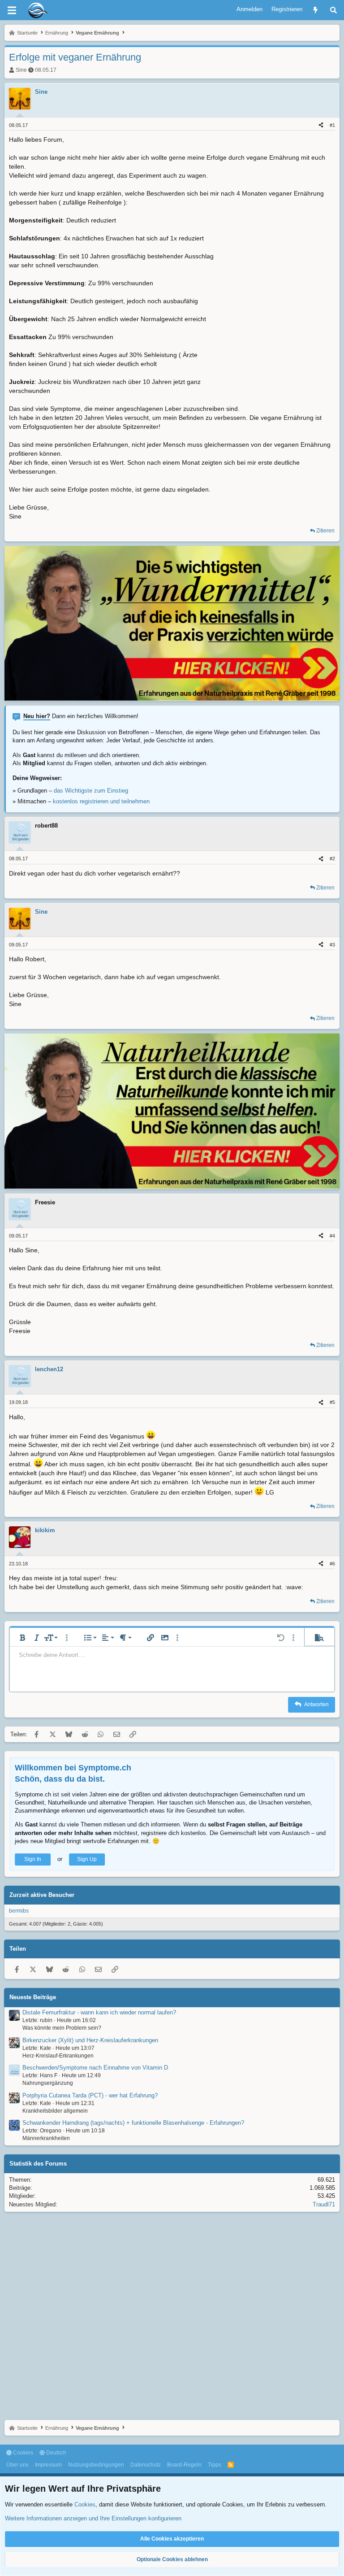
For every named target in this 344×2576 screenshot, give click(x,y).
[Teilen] (321, 125)
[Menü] (12, 10)
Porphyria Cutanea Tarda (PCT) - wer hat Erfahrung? (90, 2095)
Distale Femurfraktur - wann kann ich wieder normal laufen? (99, 2012)
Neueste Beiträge (33, 1997)
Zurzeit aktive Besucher (42, 1895)
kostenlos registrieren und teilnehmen (101, 801)
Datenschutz (146, 2465)
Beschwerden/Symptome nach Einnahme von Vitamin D (95, 2068)
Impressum (48, 2465)
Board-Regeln (184, 2465)
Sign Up (87, 1859)
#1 (332, 125)
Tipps (215, 2465)
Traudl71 (324, 2204)
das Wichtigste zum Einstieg (91, 791)
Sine (21, 70)
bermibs (19, 1911)
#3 (332, 945)
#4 (332, 1236)
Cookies (22, 2453)
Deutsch (56, 2453)
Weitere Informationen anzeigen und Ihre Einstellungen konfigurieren (93, 2518)
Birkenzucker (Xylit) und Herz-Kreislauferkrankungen (90, 2040)
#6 (332, 1564)
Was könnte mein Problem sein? (62, 2028)
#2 (332, 859)
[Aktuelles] (316, 10)
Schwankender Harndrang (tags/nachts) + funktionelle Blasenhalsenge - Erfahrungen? (133, 2123)
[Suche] (333, 10)
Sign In (33, 1859)
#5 (332, 1402)
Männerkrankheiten (46, 2138)
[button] (22, 1638)
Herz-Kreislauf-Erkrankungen (58, 2056)
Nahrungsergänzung (48, 2083)
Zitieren (325, 531)
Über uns (17, 2465)
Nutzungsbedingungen (96, 2465)
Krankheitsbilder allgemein (55, 2111)
